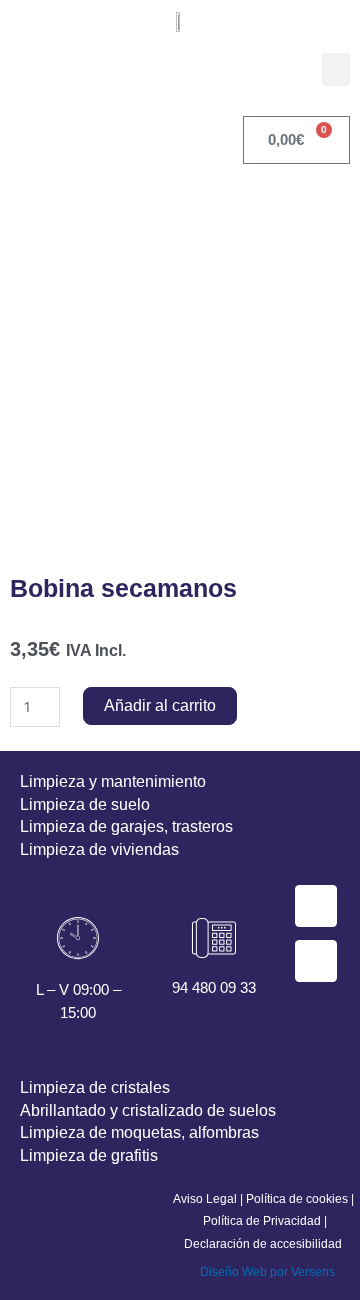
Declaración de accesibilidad (263, 1244)
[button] (336, 69)
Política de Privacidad (262, 1221)
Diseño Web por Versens (267, 1272)
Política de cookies (297, 1199)
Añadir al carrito (160, 705)
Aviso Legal (205, 1199)
